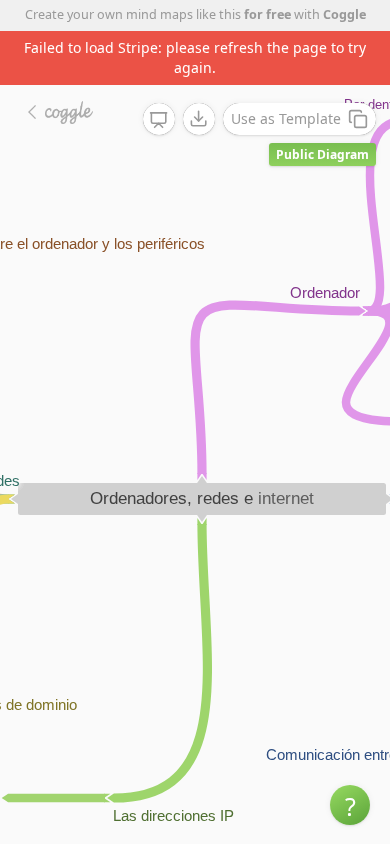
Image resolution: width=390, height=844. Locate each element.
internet (286, 498)
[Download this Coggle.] (199, 119)
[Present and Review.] (159, 120)
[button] (350, 805)
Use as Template (286, 118)
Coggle (344, 14)
